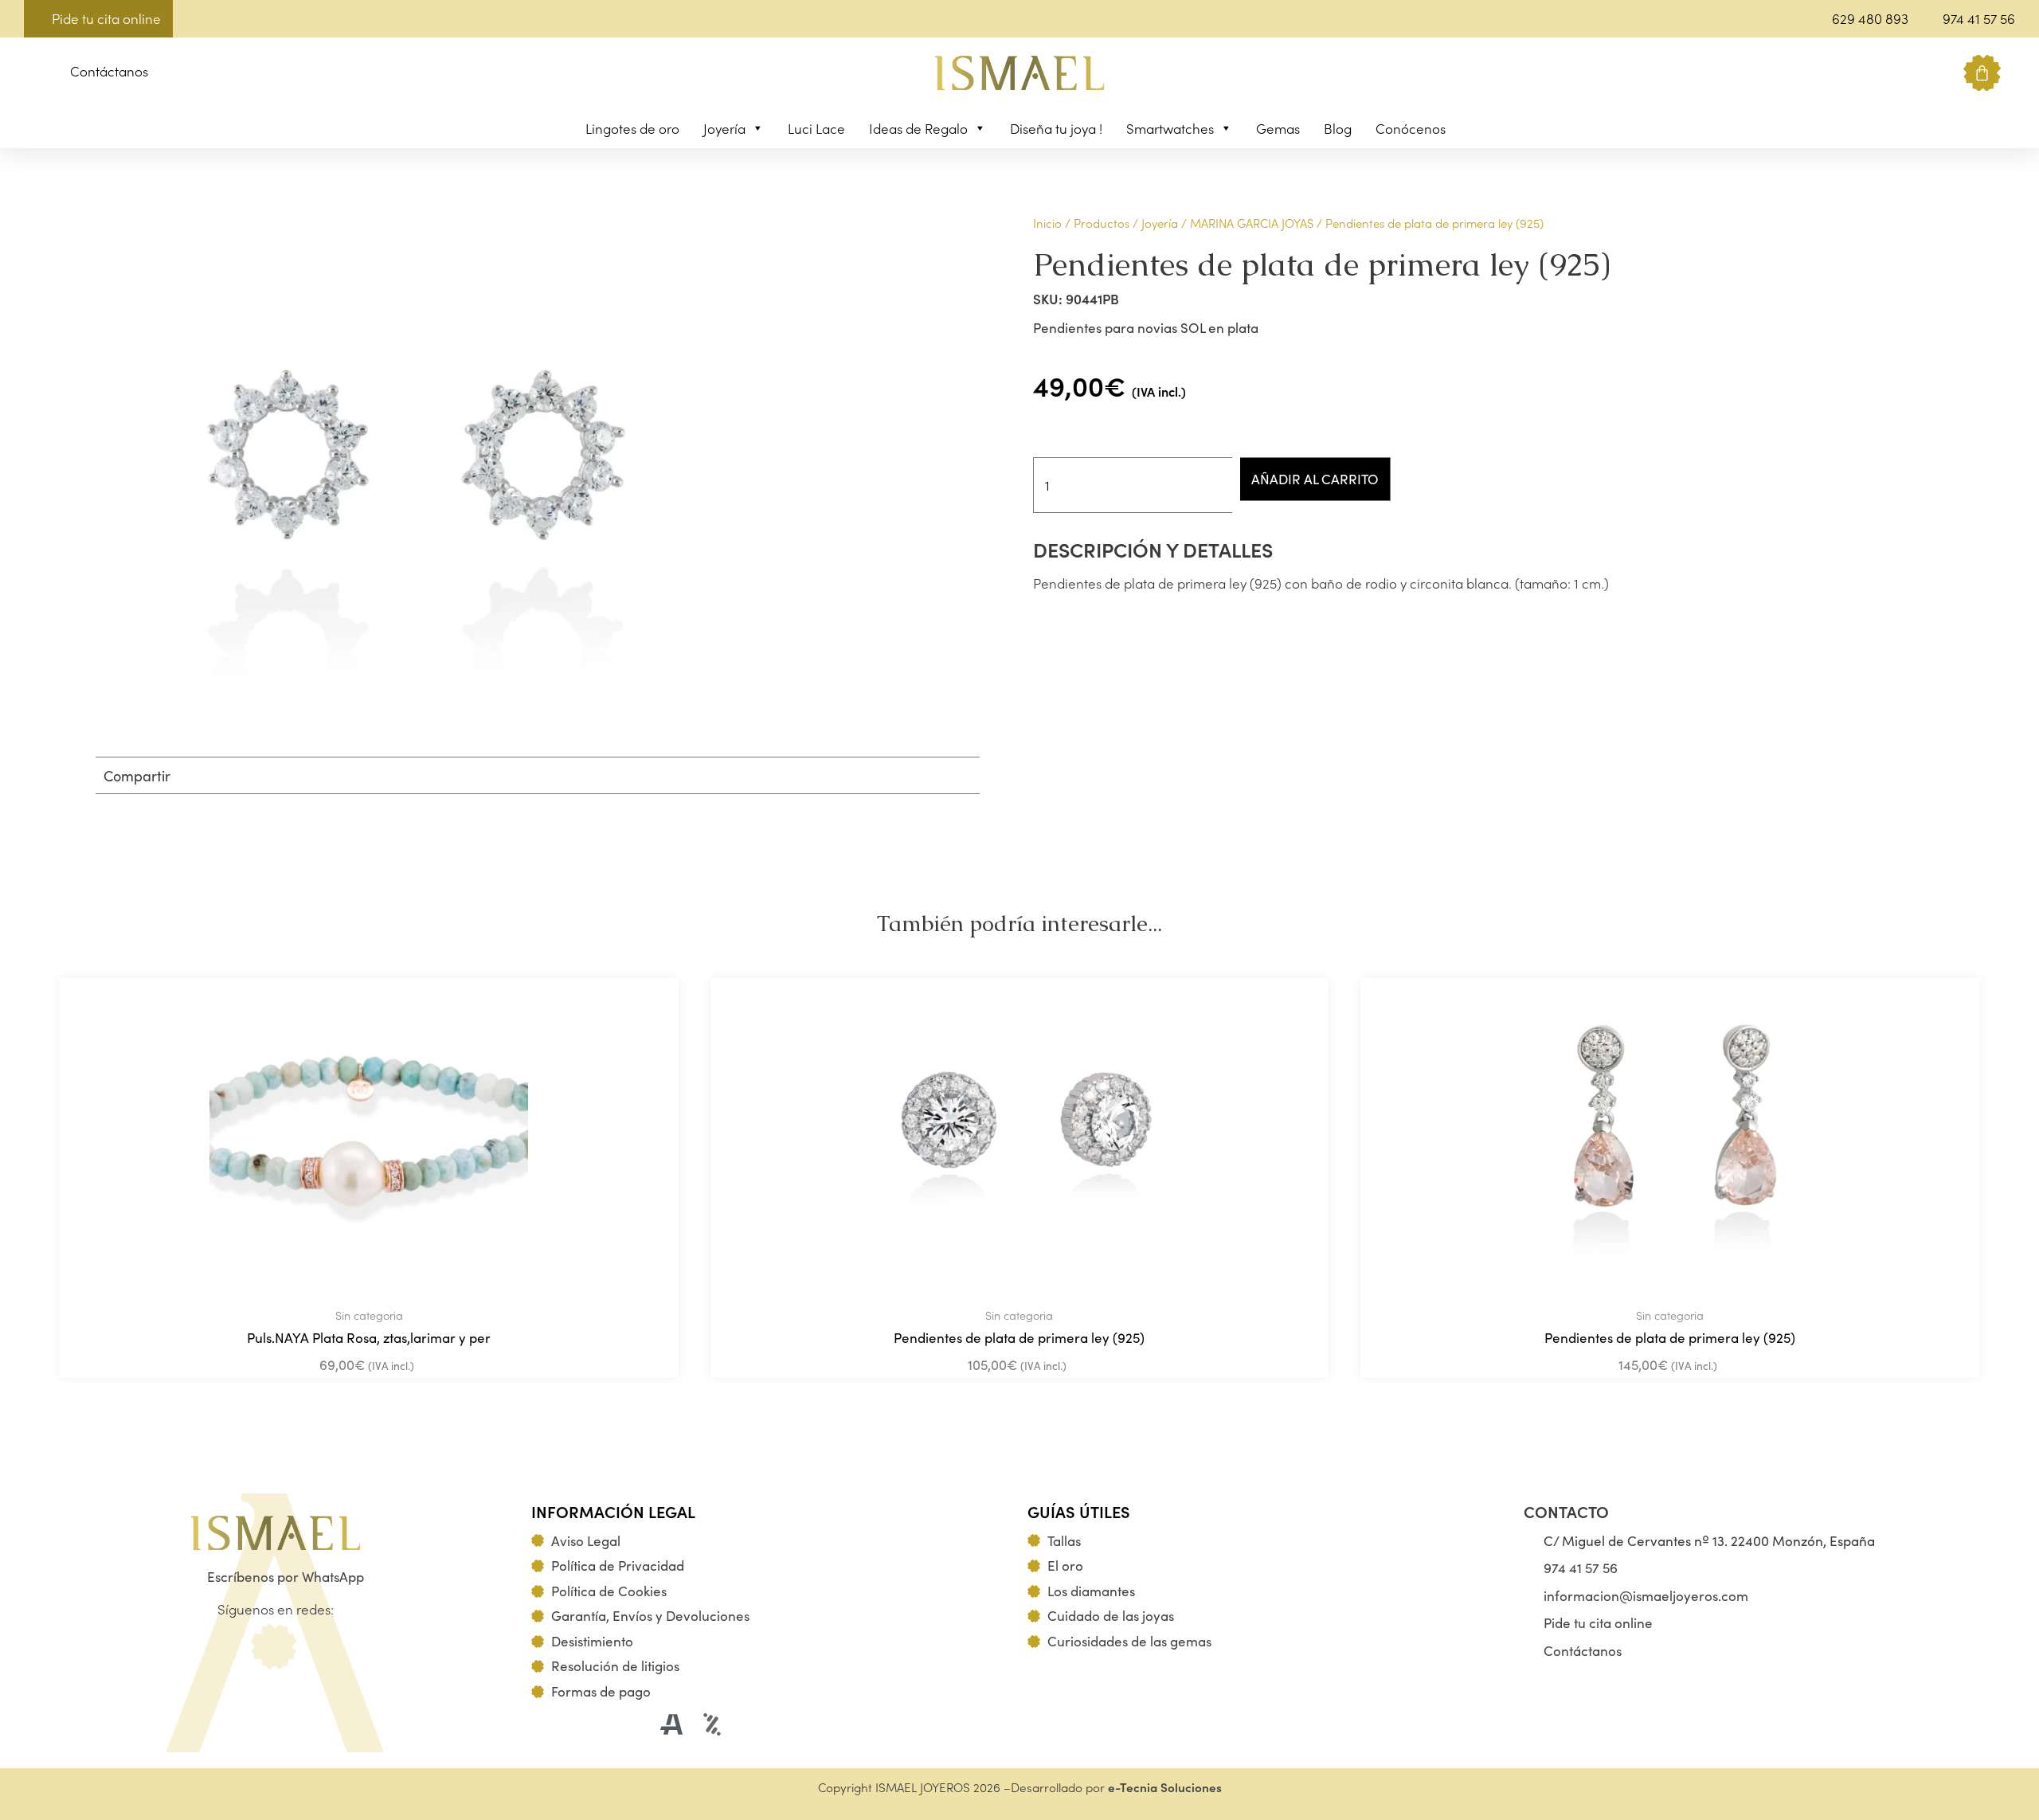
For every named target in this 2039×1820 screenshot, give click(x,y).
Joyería (724, 128)
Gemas (1278, 128)
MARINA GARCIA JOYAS (1252, 223)
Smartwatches (1170, 128)
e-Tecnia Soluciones (1165, 1787)
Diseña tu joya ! (1056, 128)
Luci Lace (816, 128)
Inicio (1047, 223)
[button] (36, 74)
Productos (1102, 223)
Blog (1338, 128)
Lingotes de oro (632, 128)
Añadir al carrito (1315, 479)
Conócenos (1411, 128)
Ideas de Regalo (918, 128)
